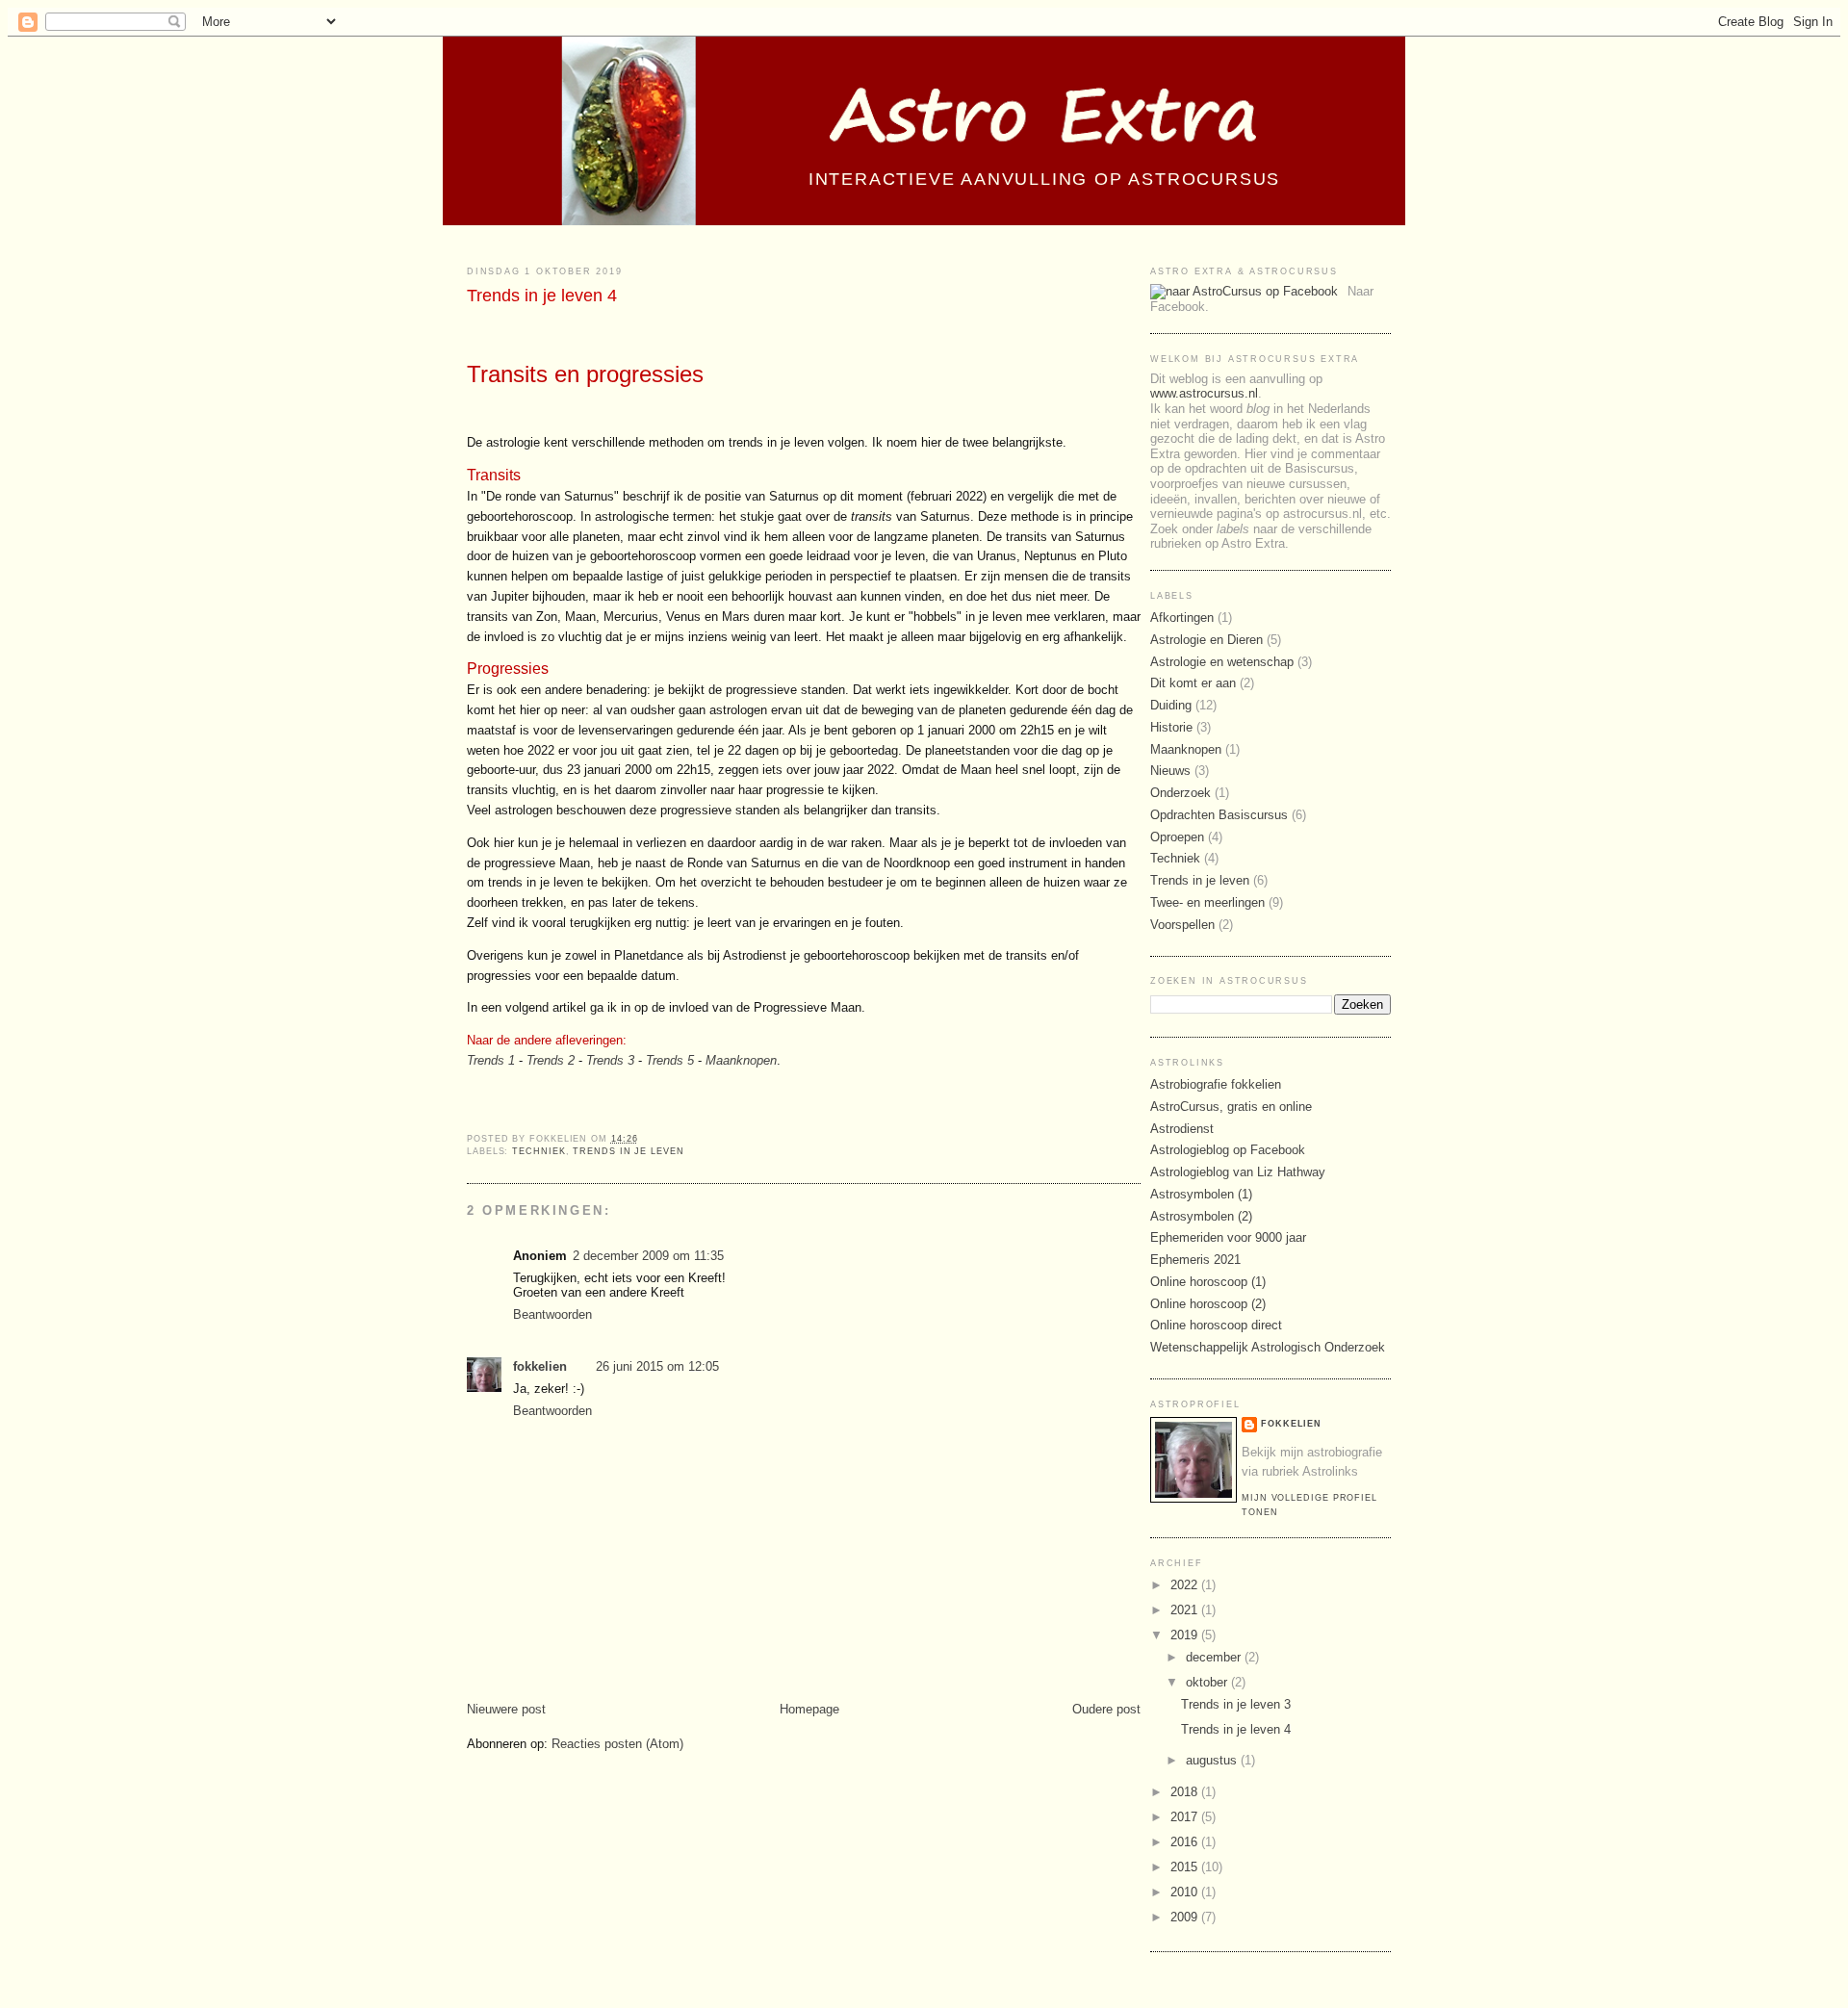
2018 (1186, 1792)
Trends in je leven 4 (542, 296)
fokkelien (540, 1366)
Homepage (809, 1709)
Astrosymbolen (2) (1201, 1216)
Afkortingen (1182, 618)
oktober (1208, 1682)
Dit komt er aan (1193, 683)
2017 (1186, 1817)
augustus (1213, 1760)
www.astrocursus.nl (1204, 393)
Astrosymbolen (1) (1201, 1194)
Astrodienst (1182, 1129)
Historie (1171, 727)
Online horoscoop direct (1216, 1325)
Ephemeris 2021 (1195, 1260)
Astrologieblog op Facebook (1228, 1150)
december (1215, 1657)
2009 (1186, 1917)
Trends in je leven (628, 1151)
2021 (1186, 1610)
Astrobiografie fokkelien (1216, 1084)
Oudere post (1106, 1709)
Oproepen (1177, 837)
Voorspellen (1182, 925)
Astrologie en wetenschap (1222, 662)
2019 (1186, 1635)
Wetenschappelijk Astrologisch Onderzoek (1268, 1347)
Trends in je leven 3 (1236, 1704)
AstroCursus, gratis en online (1231, 1107)
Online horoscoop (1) (1208, 1282)
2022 (1186, 1585)
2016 (1186, 1842)
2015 (1186, 1867)
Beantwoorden (552, 1314)
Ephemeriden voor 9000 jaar (1228, 1237)
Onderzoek (1181, 793)
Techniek (539, 1151)
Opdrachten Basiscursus (1219, 815)
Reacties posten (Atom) (617, 1744)
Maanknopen (1186, 749)
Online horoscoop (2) (1208, 1304)
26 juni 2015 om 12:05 (657, 1366)
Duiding (1171, 705)
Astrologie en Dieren (1206, 640)
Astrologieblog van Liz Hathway (1238, 1172)
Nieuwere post (506, 1709)
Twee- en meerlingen (1207, 902)
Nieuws (1170, 771)
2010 (1186, 1892)
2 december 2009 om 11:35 (648, 1256)
